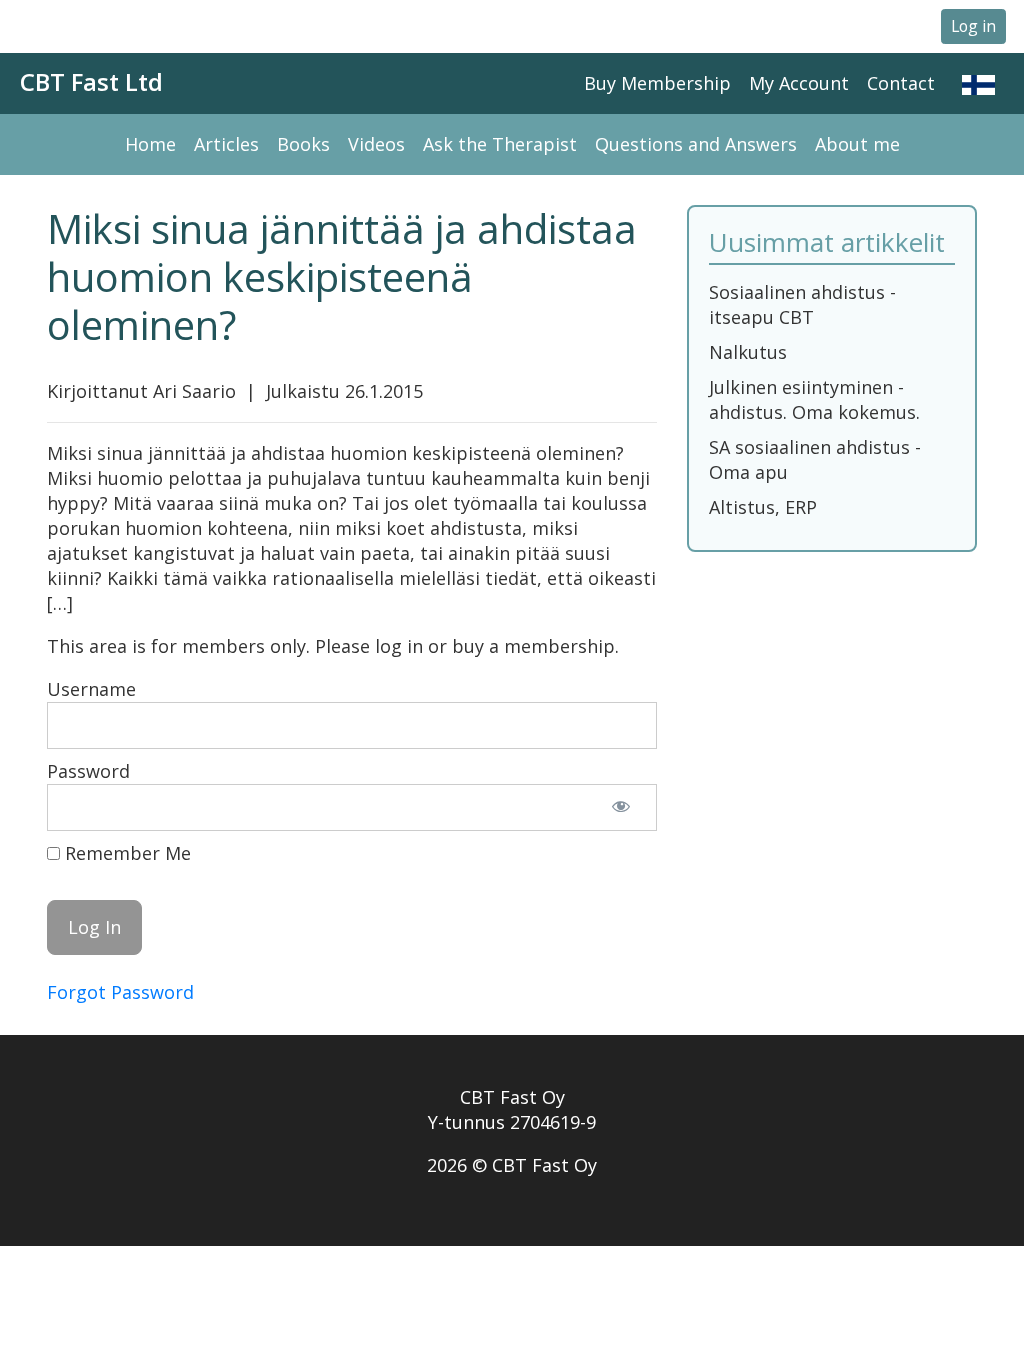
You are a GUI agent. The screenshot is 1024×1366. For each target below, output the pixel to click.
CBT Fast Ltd (91, 81)
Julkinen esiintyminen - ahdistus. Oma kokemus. (814, 399)
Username (91, 689)
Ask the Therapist (500, 144)
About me (857, 144)
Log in (973, 26)
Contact (901, 83)
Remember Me (125, 853)
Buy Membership (657, 83)
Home (150, 144)
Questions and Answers (696, 144)
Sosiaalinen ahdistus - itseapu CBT (802, 304)
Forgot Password (120, 992)
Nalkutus (748, 352)
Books (303, 144)
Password (88, 771)
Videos (376, 144)
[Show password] (620, 807)
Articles (226, 144)
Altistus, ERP (763, 507)
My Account (799, 83)
